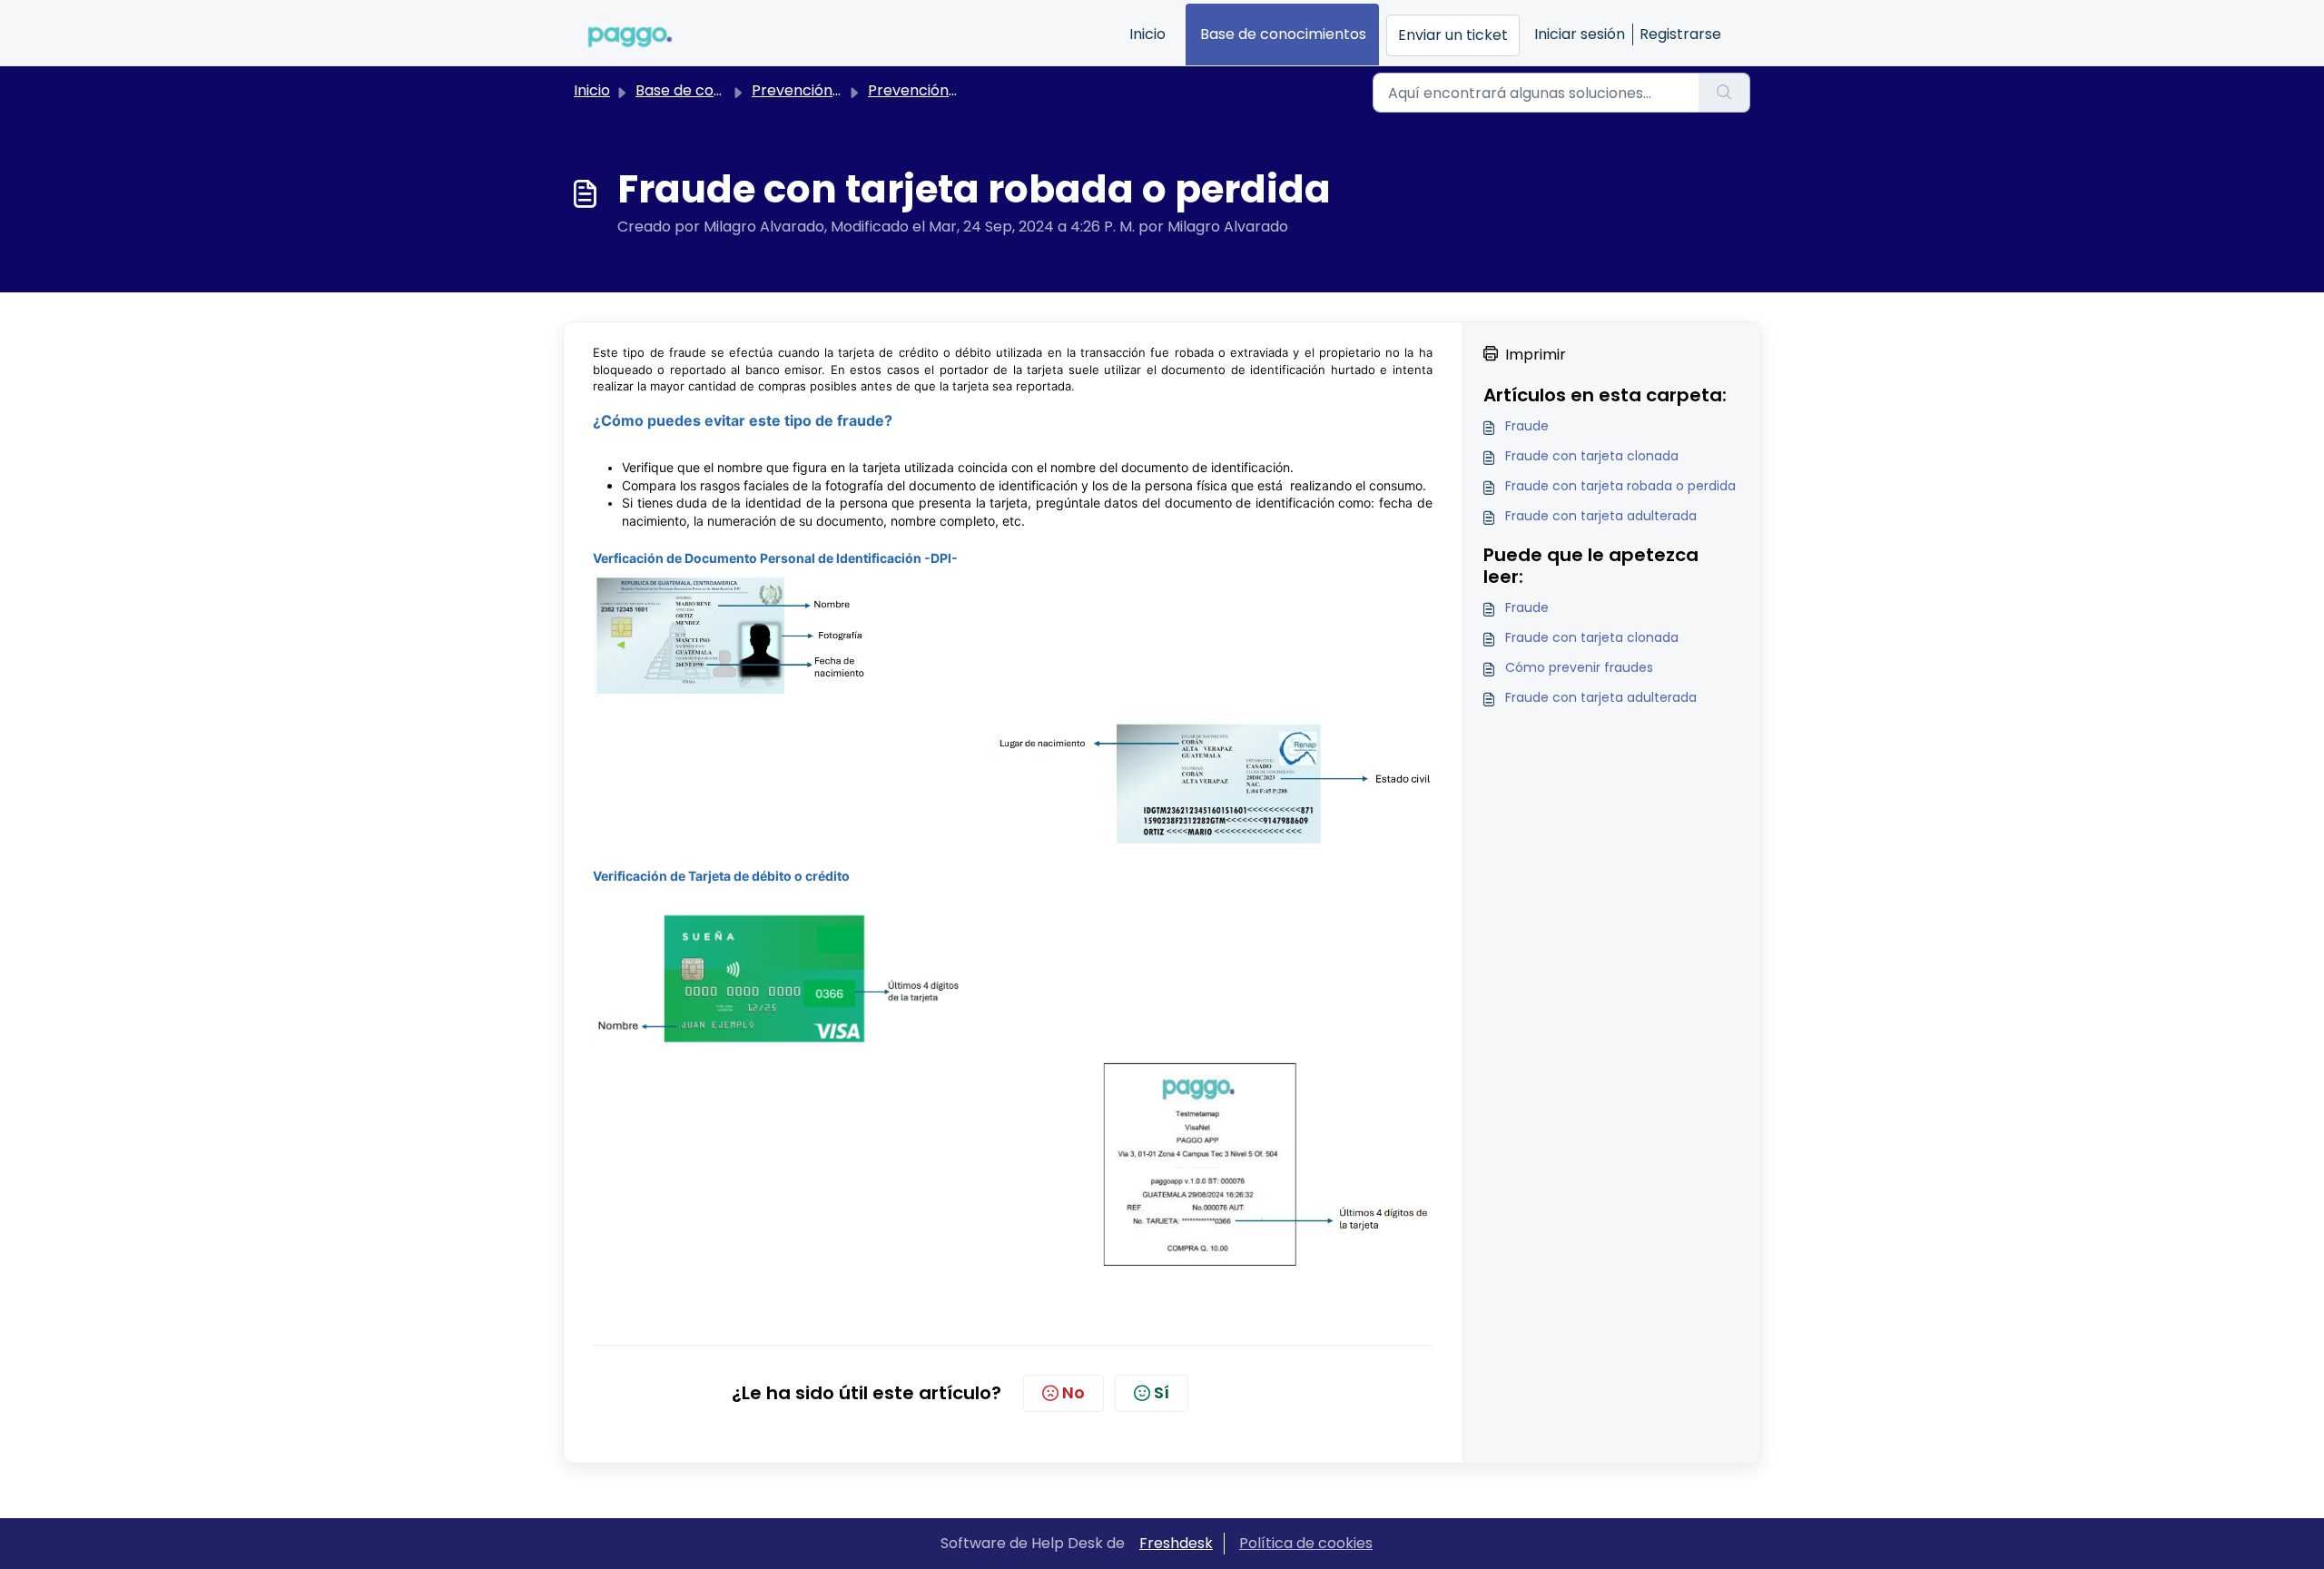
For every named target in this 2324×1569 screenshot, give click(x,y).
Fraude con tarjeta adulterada (1601, 516)
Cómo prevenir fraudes (1579, 667)
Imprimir (1536, 355)
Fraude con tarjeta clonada (1592, 456)
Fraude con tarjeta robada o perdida (1620, 486)
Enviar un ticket (1453, 35)
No (1073, 1392)
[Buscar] (1724, 93)
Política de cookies (1306, 1543)
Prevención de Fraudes (833, 90)
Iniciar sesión (1580, 34)
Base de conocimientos (1283, 34)
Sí (1162, 1392)
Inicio (1147, 34)
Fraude (1527, 426)
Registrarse (1680, 34)
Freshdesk (1176, 1543)
